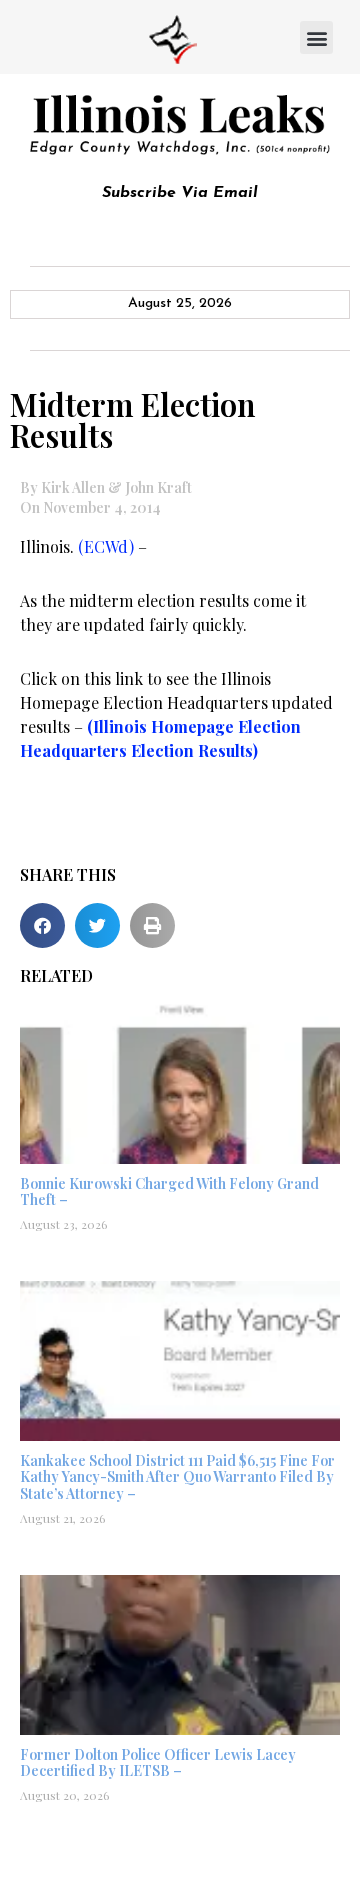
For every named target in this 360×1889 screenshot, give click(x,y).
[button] (316, 37)
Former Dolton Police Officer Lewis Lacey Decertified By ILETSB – (158, 1763)
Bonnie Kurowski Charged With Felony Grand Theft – (169, 1192)
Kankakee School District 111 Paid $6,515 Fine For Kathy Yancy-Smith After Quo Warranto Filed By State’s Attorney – (177, 1477)
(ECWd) (108, 546)
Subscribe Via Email (180, 193)
